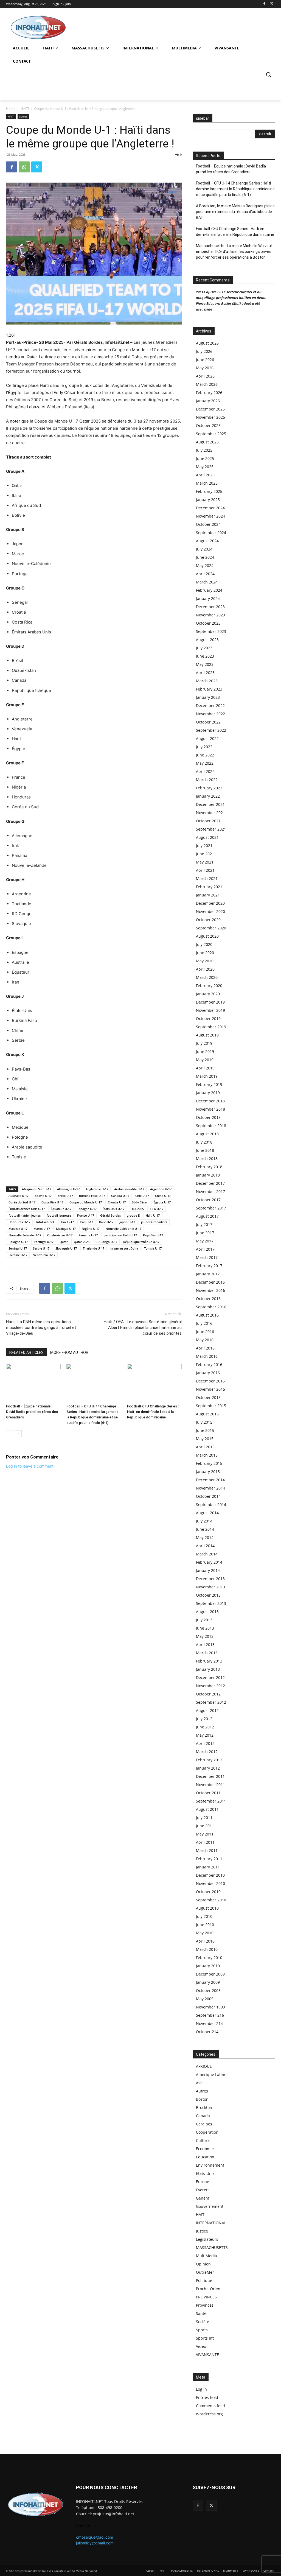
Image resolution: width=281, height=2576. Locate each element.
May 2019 (205, 1060)
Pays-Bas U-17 (153, 1235)
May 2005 (205, 1999)
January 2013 (208, 1669)
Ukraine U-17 (18, 1255)
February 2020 (209, 986)
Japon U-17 (127, 1222)
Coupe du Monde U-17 (86, 1202)
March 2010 (207, 1949)
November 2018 (210, 1109)
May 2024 (205, 565)
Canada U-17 (120, 1196)
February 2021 (209, 887)
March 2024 (207, 582)
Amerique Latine (211, 2075)
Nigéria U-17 (91, 1229)
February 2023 (209, 689)
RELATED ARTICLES (26, 1353)
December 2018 (210, 1101)
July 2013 (204, 1620)
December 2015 (210, 1381)
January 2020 (208, 994)
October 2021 (208, 821)
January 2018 (208, 1175)
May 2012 (205, 1735)
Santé (201, 2313)
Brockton (204, 2107)
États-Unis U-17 (113, 1209)
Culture (203, 2140)
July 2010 (204, 1916)
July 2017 (204, 1224)
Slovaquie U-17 (66, 1248)
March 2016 (207, 1356)
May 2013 (205, 1636)
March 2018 (207, 1159)
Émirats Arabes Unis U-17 (27, 1209)
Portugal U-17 (44, 1242)
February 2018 (209, 1167)
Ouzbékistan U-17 (60, 1235)
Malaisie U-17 (18, 1229)
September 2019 (211, 1027)
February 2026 (209, 392)
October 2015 (208, 1397)
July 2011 (204, 1818)
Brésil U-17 (65, 1196)
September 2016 (211, 1307)
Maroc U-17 (42, 1229)
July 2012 (204, 1719)
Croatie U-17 (117, 1202)
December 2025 (210, 409)
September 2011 (211, 1801)
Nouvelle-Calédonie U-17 (123, 1229)
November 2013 (210, 1587)
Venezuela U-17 (44, 1255)
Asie (200, 2083)
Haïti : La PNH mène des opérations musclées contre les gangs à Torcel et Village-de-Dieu (41, 1328)
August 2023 (207, 640)
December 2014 (210, 1480)
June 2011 (205, 1826)
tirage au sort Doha (124, 1248)
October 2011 (208, 1793)
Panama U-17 (88, 1235)
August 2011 (207, 1809)
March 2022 (207, 780)
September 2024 (211, 533)
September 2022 (211, 730)
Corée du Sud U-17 (22, 1202)
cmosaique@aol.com (95, 2537)
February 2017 (209, 1266)
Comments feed (210, 2406)
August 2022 (207, 738)
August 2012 (207, 1710)
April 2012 (205, 1743)
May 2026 (205, 368)
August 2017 (207, 1216)
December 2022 (210, 706)
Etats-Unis (205, 2173)
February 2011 (209, 1859)
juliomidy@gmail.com (95, 2543)
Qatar (64, 1242)
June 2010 (205, 1925)
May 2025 (205, 467)
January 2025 (208, 500)
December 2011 (210, 1776)
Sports (23, 116)
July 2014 (204, 1521)
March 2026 (207, 384)
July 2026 (204, 351)
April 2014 (205, 1546)
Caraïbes (204, 2124)
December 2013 (210, 1579)
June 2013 (205, 1628)
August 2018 (207, 1134)
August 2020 (207, 936)
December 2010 (210, 1875)
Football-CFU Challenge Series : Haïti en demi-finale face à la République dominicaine (153, 1412)
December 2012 (210, 1677)
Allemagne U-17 (68, 1189)
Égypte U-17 (162, 1202)
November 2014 (210, 1488)
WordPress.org (209, 2414)
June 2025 (205, 458)
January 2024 (208, 598)
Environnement (210, 2165)
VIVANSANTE (207, 2355)
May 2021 (205, 862)
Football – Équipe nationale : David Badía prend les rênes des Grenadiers (32, 1412)
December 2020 (210, 903)
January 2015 (208, 1472)
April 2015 (205, 1447)
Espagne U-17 (87, 1209)
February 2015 (209, 1463)
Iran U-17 (86, 1222)
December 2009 (210, 1974)
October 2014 (208, 1496)
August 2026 (207, 343)
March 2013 (207, 1653)
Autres (202, 2091)
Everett (202, 2190)
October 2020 (208, 920)
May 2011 (205, 1834)
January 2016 (208, 1373)
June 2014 (205, 1529)
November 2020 (210, 911)
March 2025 (207, 483)
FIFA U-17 (157, 1209)
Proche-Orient (209, 2289)
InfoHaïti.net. (46, 1222)
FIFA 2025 (137, 1209)
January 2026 (208, 401)
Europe (203, 2182)
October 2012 (208, 1694)
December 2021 (210, 804)
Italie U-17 (106, 1222)
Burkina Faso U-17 (92, 1196)
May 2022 (205, 763)
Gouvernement (210, 2206)
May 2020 (205, 961)
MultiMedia (206, 2256)
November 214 (209, 2023)
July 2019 (204, 1043)
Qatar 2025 (82, 1242)
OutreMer (205, 2272)
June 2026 (205, 360)
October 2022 (208, 722)
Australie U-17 (19, 1196)
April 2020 (205, 969)
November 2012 (210, 1686)
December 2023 (210, 607)
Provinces (205, 2305)
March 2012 (207, 1752)
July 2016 (204, 1323)
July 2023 (204, 648)
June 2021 (205, 854)
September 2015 (211, 1406)
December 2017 (210, 1183)
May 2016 (205, 1340)
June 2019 (205, 1051)
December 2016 (210, 1282)
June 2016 (205, 1332)
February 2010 (209, 1958)
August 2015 (207, 1414)
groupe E (133, 1215)
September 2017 (211, 1208)
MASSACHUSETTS (212, 2247)
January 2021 (208, 895)
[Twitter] (272, 4)
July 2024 (204, 549)
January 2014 (208, 1570)
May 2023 (205, 664)
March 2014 (207, 1554)
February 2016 (209, 1364)
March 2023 (207, 681)
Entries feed (207, 2397)
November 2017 (210, 1191)
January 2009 (208, 1982)
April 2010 (205, 1941)
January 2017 (208, 1274)
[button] (268, 74)
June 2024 (205, 557)
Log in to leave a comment (30, 1466)
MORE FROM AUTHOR (69, 1353)
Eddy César (140, 1202)
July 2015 (204, 1422)
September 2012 (211, 1702)
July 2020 (204, 944)
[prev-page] (9, 1434)
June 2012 (205, 1727)
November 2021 (210, 813)
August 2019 (207, 1035)
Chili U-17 (142, 1196)
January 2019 (208, 1093)
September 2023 (211, 631)
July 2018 (204, 1142)
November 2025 (210, 417)
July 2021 (204, 846)
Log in (201, 2389)
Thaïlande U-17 (94, 1248)
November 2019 (210, 1010)
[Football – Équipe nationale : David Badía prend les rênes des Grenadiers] (33, 1383)
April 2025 (205, 475)
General (203, 2198)
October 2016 (208, 1299)
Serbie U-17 (41, 1248)
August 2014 (207, 1513)
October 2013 (208, 1595)
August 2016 (207, 1315)
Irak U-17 (67, 1222)
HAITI (25, 109)
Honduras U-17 (19, 1222)
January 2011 (208, 1867)
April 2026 (205, 376)
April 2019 (205, 1068)
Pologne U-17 (18, 1242)
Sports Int (205, 2338)
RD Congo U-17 (106, 1242)
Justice (202, 2231)
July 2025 (204, 450)
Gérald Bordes (110, 1215)
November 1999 (210, 2007)
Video (201, 2346)
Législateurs (207, 2239)
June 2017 (205, 1233)
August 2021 (207, 837)
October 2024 (208, 524)
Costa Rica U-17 (52, 1202)
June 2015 (205, 1430)
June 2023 (205, 656)
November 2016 (210, 1290)
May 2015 (205, 1439)
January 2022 (208, 796)
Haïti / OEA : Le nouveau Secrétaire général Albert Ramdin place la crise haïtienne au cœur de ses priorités (143, 1328)
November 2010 (210, 1883)
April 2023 (205, 673)
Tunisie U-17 (153, 1248)
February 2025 (209, 491)
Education (205, 2157)
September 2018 (211, 1126)
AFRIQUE (204, 2066)
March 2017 (207, 1257)
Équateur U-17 (61, 1209)
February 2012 (209, 1760)
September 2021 (211, 829)
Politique (204, 2280)
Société (203, 2322)
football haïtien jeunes (25, 1215)
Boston (202, 2099)
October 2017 (208, 1200)
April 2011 (205, 1842)
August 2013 (207, 1612)
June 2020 (205, 953)
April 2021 (205, 870)
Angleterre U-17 (97, 1189)
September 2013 (211, 1603)
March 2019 (207, 1076)
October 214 (207, 2032)
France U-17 (86, 1215)
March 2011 (207, 1850)
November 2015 (210, 1389)
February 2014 (209, 1562)
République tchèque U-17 (141, 1242)
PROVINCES (206, 2297)
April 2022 (205, 771)
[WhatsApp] (24, 167)
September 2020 (211, 928)
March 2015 (207, 1455)
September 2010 (211, 1900)
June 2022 (205, 755)
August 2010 (207, 1908)
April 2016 (205, 1348)
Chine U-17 (163, 1196)
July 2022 (204, 747)
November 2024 (210, 516)
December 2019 (210, 1002)
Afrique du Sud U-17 (36, 1189)
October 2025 (208, 425)
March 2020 (207, 977)
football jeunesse (59, 1215)
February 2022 (209, 788)
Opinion (203, 2264)
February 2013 (209, 1661)
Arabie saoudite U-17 (129, 1189)
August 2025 (207, 442)
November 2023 (210, 615)
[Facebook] (264, 4)
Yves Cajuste (206, 292)
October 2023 (208, 623)
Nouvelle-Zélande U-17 (25, 1235)
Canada (203, 2116)
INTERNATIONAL (211, 2223)
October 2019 (208, 1019)
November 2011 (210, 1785)
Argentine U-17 (161, 1189)
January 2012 (208, 1768)
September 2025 (211, 434)
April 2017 (205, 1249)
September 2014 (211, 1504)
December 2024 (210, 508)
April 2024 (205, 574)
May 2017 (205, 1241)
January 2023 (208, 697)
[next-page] (18, 1434)
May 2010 (205, 1933)
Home (11, 109)
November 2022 (210, 714)
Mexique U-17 (66, 1229)
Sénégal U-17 (18, 1248)
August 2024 (207, 541)
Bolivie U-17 (43, 1196)
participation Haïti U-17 (120, 1235)
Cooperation (207, 2132)
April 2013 (205, 1645)
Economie (205, 2149)
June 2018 (205, 1150)
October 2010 (208, 1892)
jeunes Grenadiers (154, 1222)
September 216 (210, 2015)
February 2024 (209, 590)
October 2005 (208, 1990)
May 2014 (205, 1537)
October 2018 (208, 1117)
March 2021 (207, 878)
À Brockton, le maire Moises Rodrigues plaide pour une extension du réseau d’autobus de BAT (235, 212)
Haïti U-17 (153, 1215)
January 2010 (208, 1966)
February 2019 (209, 1084)
